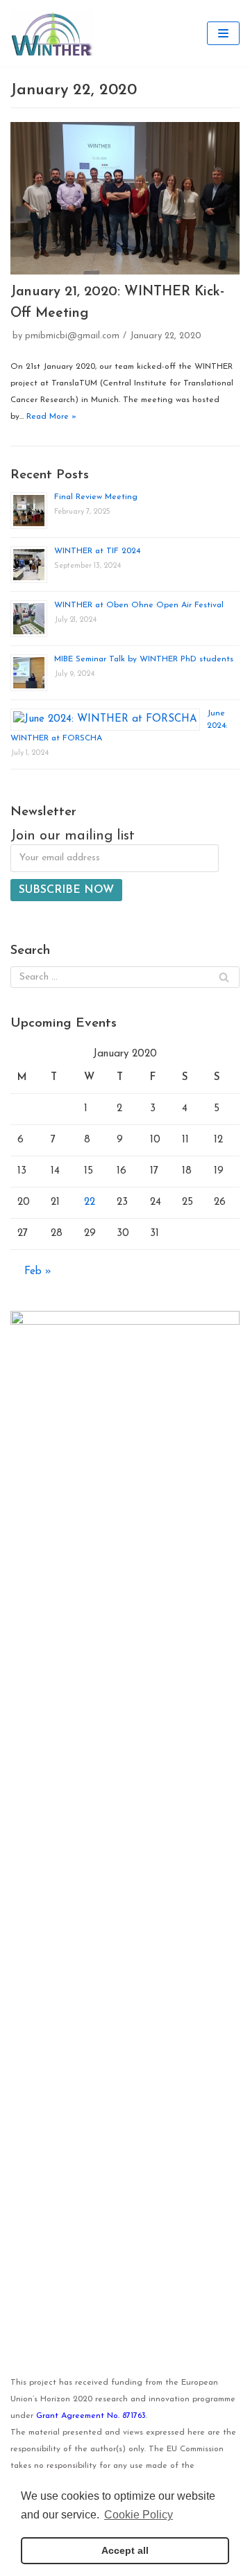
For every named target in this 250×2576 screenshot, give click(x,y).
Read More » (51, 417)
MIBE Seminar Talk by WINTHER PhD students (144, 659)
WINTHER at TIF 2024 (97, 551)
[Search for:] (125, 977)
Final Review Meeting (96, 497)
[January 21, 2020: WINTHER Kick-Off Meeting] (125, 198)
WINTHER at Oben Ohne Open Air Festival (139, 605)
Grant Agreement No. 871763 (91, 2416)
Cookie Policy (139, 2515)
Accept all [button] (125, 2550)
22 (90, 1202)
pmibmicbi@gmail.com (72, 336)
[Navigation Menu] (223, 33)
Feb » (38, 1272)
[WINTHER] (52, 33)
